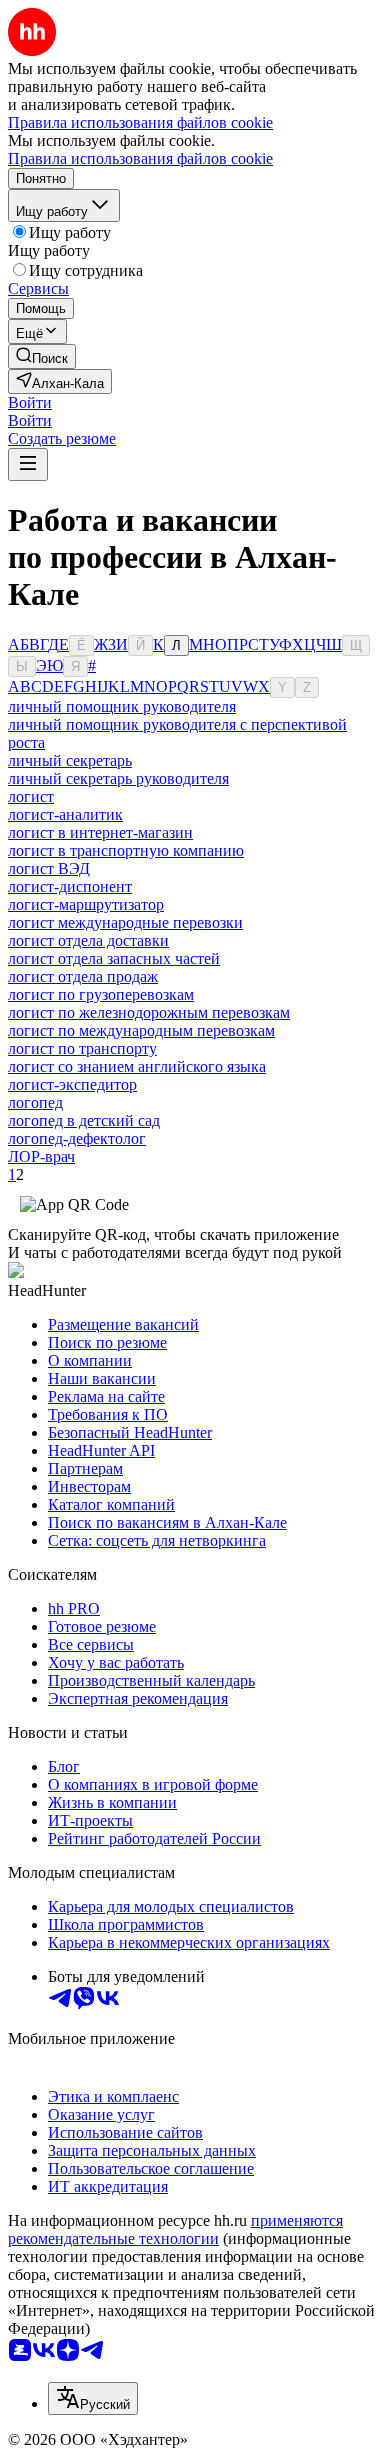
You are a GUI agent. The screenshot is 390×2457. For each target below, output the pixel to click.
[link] (42, 356)
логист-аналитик (65, 814)
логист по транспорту (82, 1048)
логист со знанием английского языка (137, 1066)
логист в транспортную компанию (126, 850)
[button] (30, 402)
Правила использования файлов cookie (140, 158)
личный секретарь (70, 760)
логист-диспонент (70, 886)
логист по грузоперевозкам (101, 994)
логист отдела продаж (83, 976)
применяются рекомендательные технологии (175, 2229)
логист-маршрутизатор (86, 904)
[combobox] (93, 2398)
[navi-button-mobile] (28, 464)
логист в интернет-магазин (100, 832)
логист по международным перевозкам (141, 1030)
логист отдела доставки (88, 940)
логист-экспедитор (72, 1084)
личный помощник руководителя (122, 706)
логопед (35, 1102)
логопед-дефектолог (77, 1138)
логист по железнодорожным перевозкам (149, 1012)
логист (31, 796)
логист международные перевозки (125, 922)
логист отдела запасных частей (114, 958)
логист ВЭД (49, 868)
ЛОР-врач (41, 1156)
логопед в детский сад (84, 1120)
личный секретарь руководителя (118, 778)
